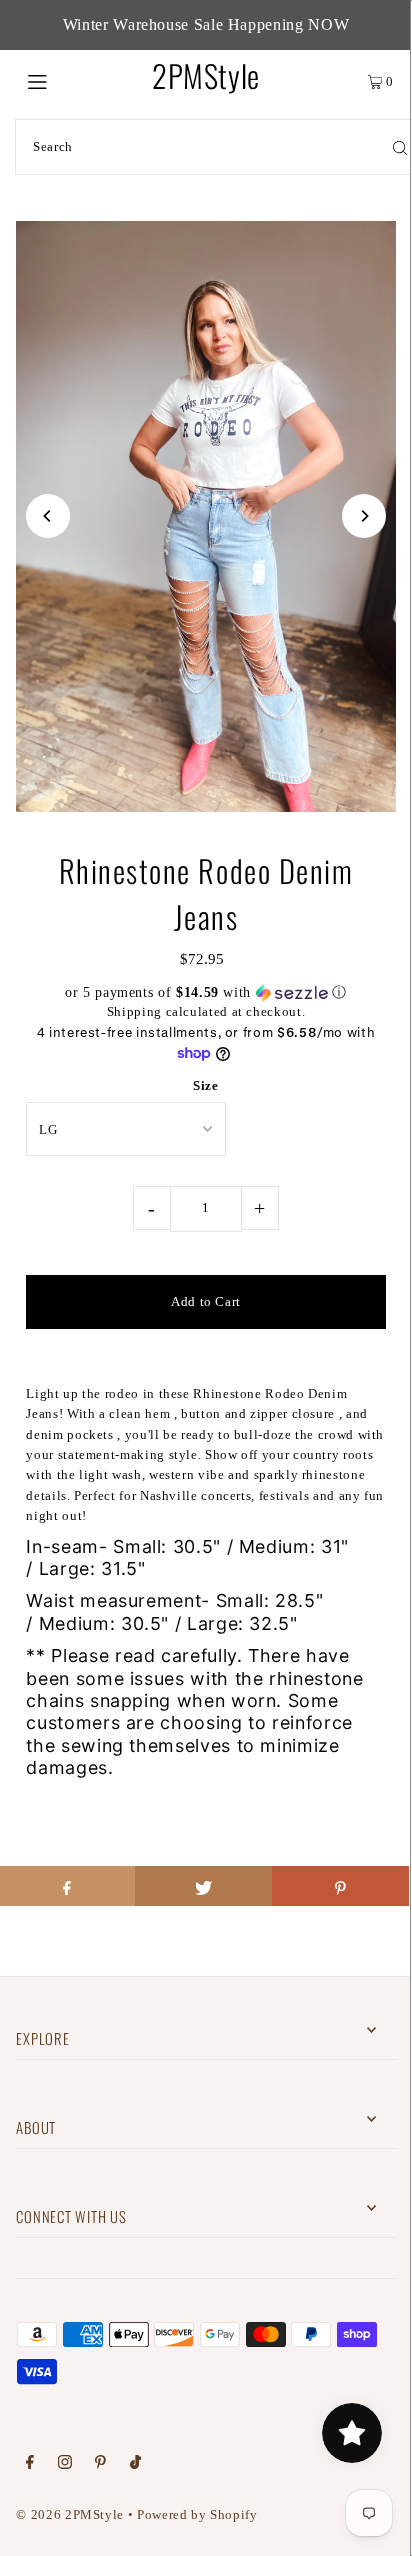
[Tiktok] (135, 2465)
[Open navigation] (64, 80)
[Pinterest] (100, 2465)
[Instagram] (65, 2465)
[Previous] (48, 516)
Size (206, 1086)
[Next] (364, 516)
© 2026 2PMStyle (70, 2515)
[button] (205, 993)
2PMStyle (206, 75)
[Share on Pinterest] (340, 1886)
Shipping (134, 1012)
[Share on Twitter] (203, 1886)
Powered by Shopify (197, 2515)
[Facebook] (30, 2465)
